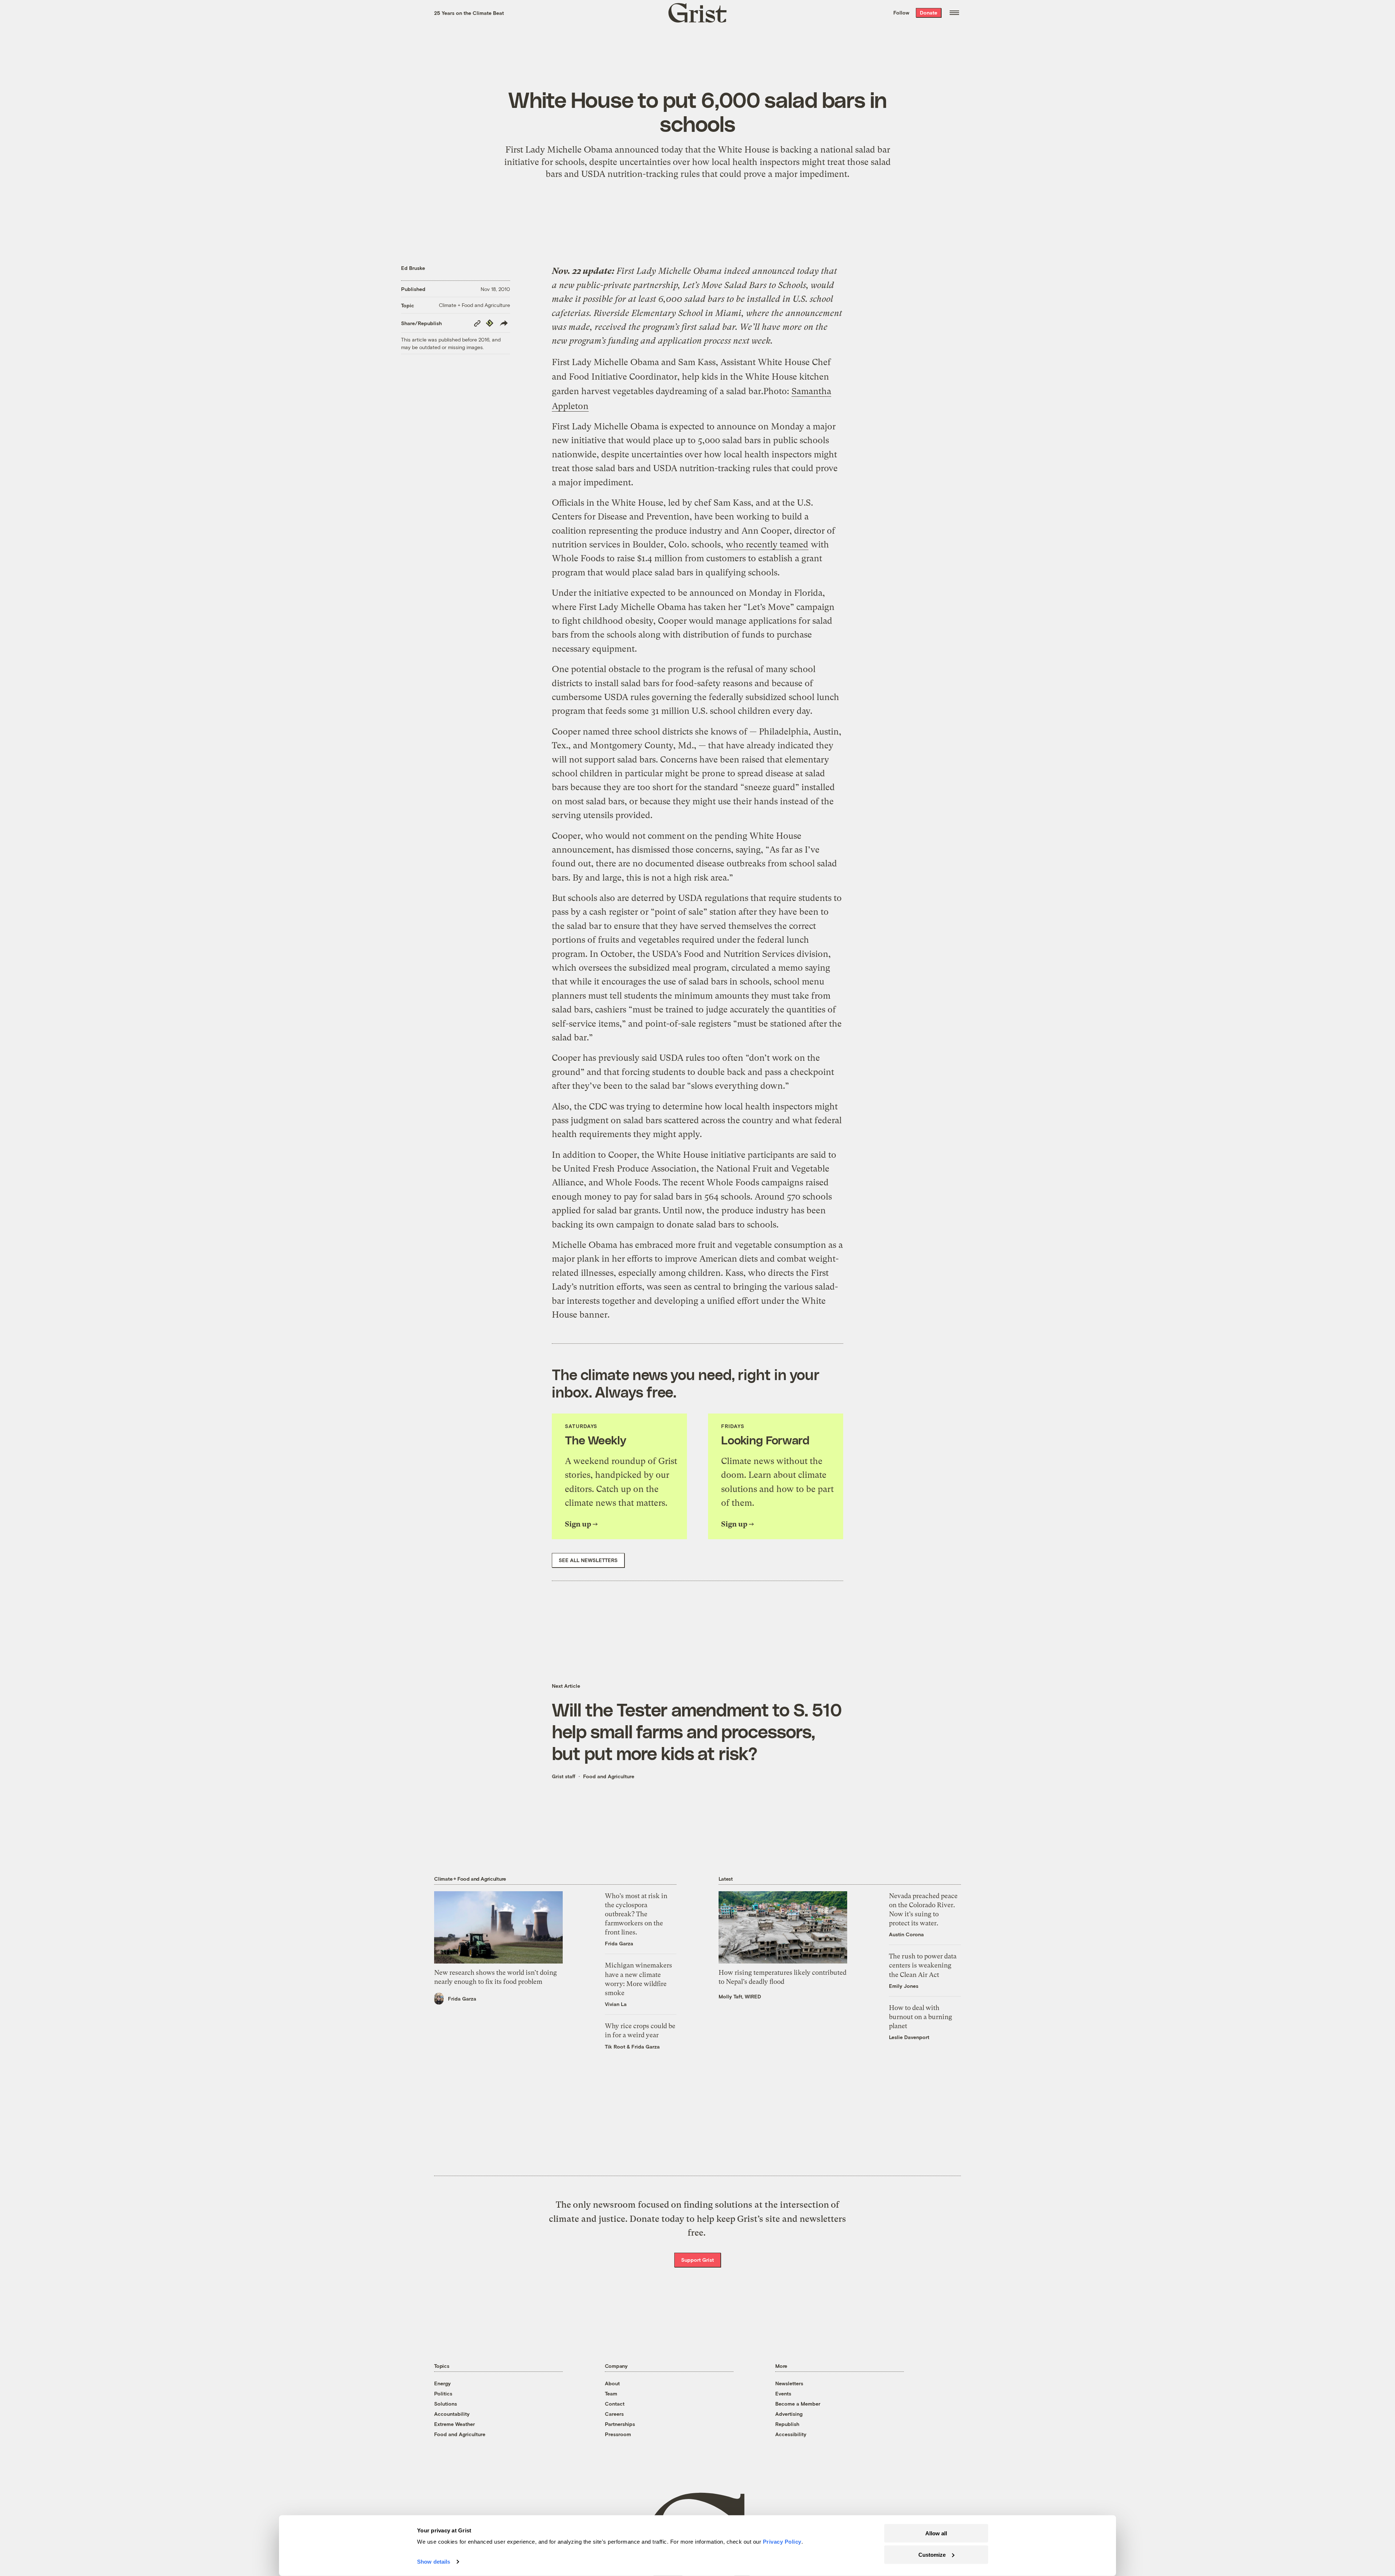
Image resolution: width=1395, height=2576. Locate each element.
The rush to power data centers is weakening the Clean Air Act (923, 1965)
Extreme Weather (454, 2424)
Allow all (936, 2533)
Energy (442, 2383)
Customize (932, 2554)
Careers (614, 2414)
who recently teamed (767, 545)
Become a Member (798, 2404)
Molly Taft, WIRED (740, 1996)
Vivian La (616, 2004)
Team (611, 2393)
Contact (615, 2404)
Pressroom (618, 2434)
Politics (443, 2393)
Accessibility (791, 2434)
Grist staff (564, 1776)
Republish (787, 2424)
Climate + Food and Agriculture (474, 305)
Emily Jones (904, 1986)
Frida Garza (462, 1999)
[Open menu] (954, 13)
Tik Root (615, 2047)
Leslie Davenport (909, 2037)
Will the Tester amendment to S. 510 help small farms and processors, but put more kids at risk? (697, 1731)
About (612, 2383)
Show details (434, 2562)
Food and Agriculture (609, 1776)
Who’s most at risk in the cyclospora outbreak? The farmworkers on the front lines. (636, 1914)
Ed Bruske (413, 268)
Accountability (452, 2414)
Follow (901, 13)
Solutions (446, 2404)
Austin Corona (906, 1934)
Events (783, 2393)
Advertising (789, 2414)
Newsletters (789, 2383)
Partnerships (620, 2424)
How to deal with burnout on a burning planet (921, 2017)
